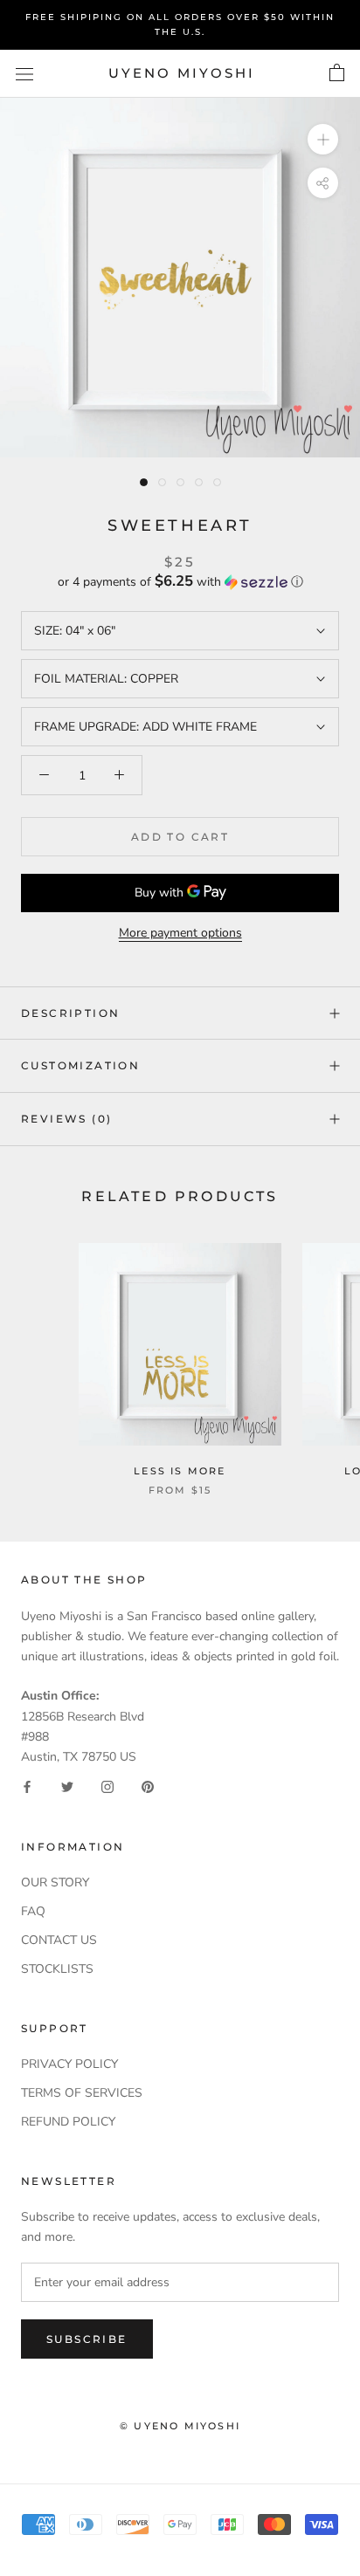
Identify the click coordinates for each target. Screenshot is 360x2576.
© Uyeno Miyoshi (180, 2426)
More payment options (180, 933)
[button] (180, 582)
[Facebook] (27, 1786)
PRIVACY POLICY (69, 2064)
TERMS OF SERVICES (82, 2093)
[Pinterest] (148, 1786)
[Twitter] (67, 1786)
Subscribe (87, 2339)
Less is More (180, 1471)
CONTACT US (59, 1940)
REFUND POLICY (68, 2122)
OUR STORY (55, 1882)
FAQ (33, 1911)
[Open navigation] (24, 74)
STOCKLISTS (57, 1969)
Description (70, 1013)
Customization (80, 1065)
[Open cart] (337, 73)
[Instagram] (107, 1786)
